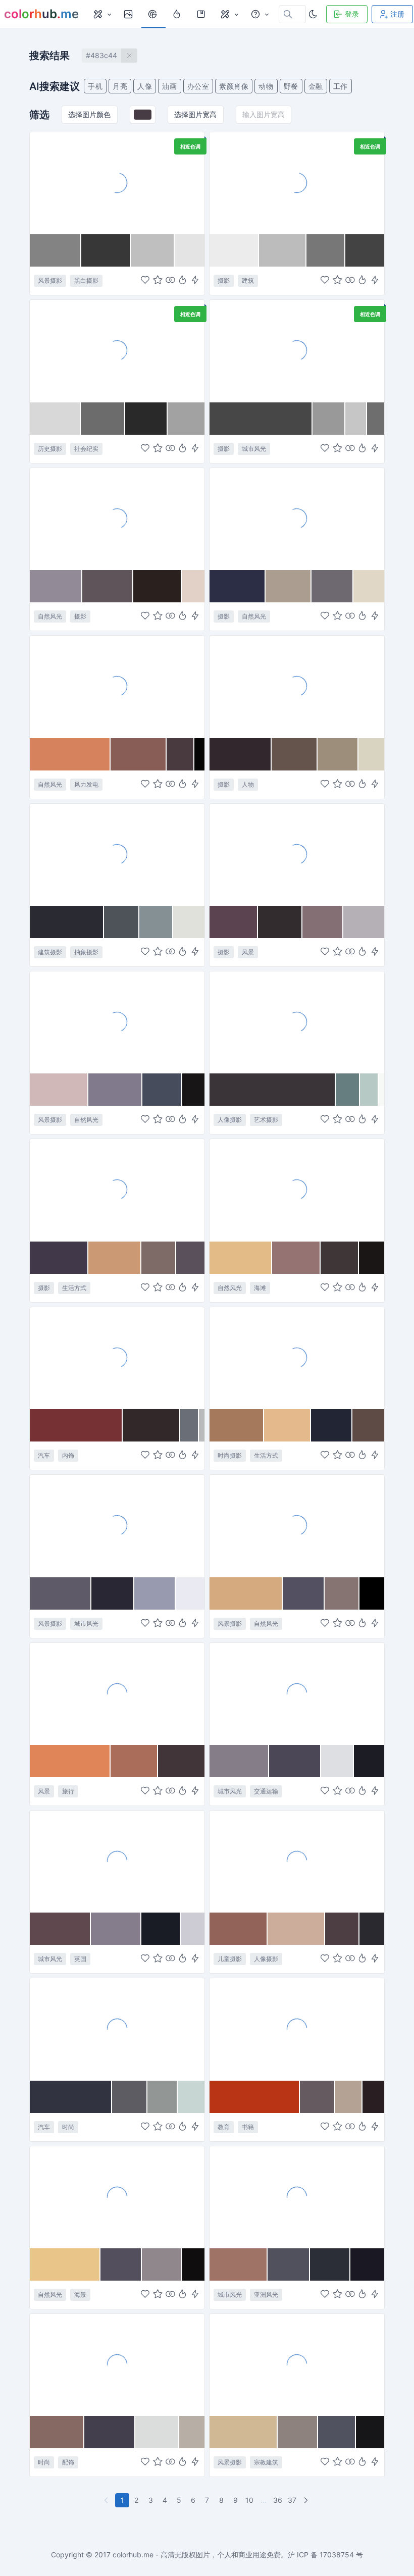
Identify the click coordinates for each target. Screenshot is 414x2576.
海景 (80, 2295)
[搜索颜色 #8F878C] (162, 2264)
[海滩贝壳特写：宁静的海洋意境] (117, 519)
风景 (248, 952)
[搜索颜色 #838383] (56, 250)
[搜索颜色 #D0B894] (244, 2432)
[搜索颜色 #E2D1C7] (193, 586)
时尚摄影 (230, 1455)
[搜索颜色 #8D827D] (298, 2432)
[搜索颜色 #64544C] (295, 754)
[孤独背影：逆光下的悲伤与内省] (297, 1022)
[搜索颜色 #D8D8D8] (55, 419)
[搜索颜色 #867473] (342, 1593)
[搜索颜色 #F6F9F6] (381, 1090)
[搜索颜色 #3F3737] (340, 1258)
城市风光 (254, 449)
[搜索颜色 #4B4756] (295, 1761)
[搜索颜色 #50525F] (337, 2432)
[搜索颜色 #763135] (76, 1425)
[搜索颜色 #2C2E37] (330, 2264)
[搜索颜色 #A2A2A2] (186, 419)
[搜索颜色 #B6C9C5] (369, 1090)
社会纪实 (86, 449)
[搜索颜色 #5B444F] (234, 922)
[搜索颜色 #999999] (329, 419)
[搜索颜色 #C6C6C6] (356, 419)
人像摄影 (230, 1120)
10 (249, 2500)
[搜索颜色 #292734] (113, 1593)
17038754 (337, 2555)
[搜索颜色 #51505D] (289, 2264)
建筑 (248, 280)
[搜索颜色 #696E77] (190, 1425)
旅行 (68, 1791)
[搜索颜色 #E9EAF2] (190, 1593)
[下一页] (307, 2500)
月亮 (120, 86)
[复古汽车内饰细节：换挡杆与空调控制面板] (117, 1358)
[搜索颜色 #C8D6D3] (191, 2097)
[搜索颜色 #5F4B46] (368, 1425)
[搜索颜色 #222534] (331, 1425)
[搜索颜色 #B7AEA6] (192, 2432)
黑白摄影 (86, 280)
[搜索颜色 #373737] (106, 250)
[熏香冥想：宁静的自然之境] (297, 519)
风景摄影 (50, 280)
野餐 (291, 86)
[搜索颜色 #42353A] (181, 1761)
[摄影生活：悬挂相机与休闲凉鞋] (117, 1190)
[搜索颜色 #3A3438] (273, 1090)
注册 (397, 14)
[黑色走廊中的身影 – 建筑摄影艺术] (297, 183)
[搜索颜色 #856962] (57, 2432)
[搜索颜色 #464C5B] (162, 1090)
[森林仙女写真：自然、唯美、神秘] (297, 686)
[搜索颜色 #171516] (193, 1090)
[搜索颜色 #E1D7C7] (369, 586)
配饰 (68, 2462)
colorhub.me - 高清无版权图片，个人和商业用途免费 (197, 2555)
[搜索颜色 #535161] (303, 1593)
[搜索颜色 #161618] (370, 2432)
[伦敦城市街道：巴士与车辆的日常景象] (297, 1693)
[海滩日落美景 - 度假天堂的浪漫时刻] (117, 1693)
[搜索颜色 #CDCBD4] (193, 1929)
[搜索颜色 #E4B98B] (288, 1425)
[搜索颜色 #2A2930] (372, 1929)
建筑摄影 (50, 952)
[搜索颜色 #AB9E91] (289, 586)
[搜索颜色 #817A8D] (116, 1090)
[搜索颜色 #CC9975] (115, 1258)
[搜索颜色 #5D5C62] (130, 2097)
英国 (80, 1959)
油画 (169, 86)
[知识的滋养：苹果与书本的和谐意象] (297, 2029)
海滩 (260, 1288)
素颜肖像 (234, 86)
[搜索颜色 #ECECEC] (234, 250)
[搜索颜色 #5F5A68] (61, 1593)
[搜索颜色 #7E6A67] (159, 1258)
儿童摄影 (230, 1959)
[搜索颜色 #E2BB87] (241, 1258)
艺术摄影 (266, 1120)
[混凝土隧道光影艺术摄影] (117, 854)
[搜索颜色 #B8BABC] (202, 1425)
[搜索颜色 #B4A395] (349, 2097)
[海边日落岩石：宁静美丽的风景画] (117, 1022)
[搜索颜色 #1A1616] (372, 1258)
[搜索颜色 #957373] (296, 1258)
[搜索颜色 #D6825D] (70, 754)
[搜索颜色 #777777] (326, 250)
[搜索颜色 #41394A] (59, 1258)
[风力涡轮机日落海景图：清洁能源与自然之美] (117, 686)
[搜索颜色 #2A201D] (158, 586)
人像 (145, 86)
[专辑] (202, 14)
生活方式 (74, 1288)
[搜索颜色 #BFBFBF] (153, 250)
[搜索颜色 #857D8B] (116, 1929)
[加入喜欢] (145, 281)
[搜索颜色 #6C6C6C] (103, 419)
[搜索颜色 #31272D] (241, 754)
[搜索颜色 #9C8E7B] (338, 754)
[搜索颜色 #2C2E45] (238, 586)
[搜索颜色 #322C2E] (280, 922)
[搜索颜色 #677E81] (348, 1090)
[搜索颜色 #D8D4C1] (371, 754)
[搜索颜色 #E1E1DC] (189, 922)
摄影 (224, 280)
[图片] (129, 14)
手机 (95, 86)
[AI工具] (229, 14)
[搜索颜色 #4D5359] (122, 922)
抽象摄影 (86, 952)
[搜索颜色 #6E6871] (332, 586)
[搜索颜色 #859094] (156, 922)
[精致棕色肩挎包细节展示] (117, 2364)
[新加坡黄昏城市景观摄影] (297, 2197)
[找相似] (170, 281)
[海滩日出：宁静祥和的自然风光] (117, 2197)
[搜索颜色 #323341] (71, 2097)
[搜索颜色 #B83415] (255, 2097)
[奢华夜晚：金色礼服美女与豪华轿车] (117, 2029)
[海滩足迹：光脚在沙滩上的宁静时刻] (117, 183)
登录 (352, 14)
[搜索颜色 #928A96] (56, 586)
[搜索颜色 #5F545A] (108, 586)
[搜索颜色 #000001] (372, 1593)
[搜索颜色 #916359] (239, 1929)
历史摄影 (50, 449)
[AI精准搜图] (195, 281)
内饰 (68, 1455)
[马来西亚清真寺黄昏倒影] (297, 2364)
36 (278, 2500)
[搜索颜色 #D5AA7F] (246, 1593)
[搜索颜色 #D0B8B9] (59, 1090)
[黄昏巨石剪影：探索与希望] (297, 1525)
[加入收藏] (158, 281)
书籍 (248, 2127)
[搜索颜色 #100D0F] (193, 2264)
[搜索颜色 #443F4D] (110, 2432)
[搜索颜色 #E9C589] (65, 2264)
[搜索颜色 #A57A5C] (237, 1425)
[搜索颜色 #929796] (163, 2097)
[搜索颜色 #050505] (199, 754)
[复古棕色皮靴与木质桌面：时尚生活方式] (297, 1358)
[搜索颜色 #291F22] (373, 2097)
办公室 (198, 86)
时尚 (68, 2127)
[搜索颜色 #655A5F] (318, 2097)
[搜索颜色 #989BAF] (155, 1593)
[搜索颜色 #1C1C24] (369, 1761)
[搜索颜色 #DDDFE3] (338, 1761)
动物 (266, 86)
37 (292, 2500)
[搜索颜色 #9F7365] (239, 2264)
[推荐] (178, 14)
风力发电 (86, 784)
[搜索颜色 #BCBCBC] (283, 250)
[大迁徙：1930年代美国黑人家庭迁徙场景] (117, 350)
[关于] (260, 14)
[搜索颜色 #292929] (146, 419)
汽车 (44, 1455)
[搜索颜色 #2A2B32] (67, 922)
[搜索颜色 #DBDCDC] (157, 2432)
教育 (224, 2127)
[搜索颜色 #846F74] (323, 922)
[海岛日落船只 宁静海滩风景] (297, 1190)
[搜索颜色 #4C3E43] (342, 1929)
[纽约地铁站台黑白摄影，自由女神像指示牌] (297, 350)
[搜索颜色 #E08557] (70, 1761)
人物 (248, 784)
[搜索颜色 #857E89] (239, 1761)
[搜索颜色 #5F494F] (60, 1929)
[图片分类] (102, 14)
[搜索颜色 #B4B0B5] (364, 922)
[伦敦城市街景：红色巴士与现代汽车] (117, 1861)
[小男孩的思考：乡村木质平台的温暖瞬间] (297, 1861)
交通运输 (266, 1791)
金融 (316, 86)
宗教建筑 (266, 2462)
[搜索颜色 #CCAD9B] (296, 1929)
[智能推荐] (183, 281)
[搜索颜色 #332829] (151, 1425)
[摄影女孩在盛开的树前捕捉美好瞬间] (297, 854)
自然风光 (50, 616)
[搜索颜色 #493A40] (180, 754)
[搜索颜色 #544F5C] (121, 2264)
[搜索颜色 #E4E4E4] (190, 250)
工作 (341, 86)
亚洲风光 (266, 2295)
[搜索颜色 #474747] (261, 419)
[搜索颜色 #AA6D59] (134, 1761)
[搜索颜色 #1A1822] (367, 2264)
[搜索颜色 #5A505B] (190, 1258)
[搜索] (153, 14)
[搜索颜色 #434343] (365, 250)
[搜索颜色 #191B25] (161, 1929)
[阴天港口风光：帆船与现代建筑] (117, 1525)
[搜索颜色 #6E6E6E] (376, 419)
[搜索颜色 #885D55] (139, 754)
